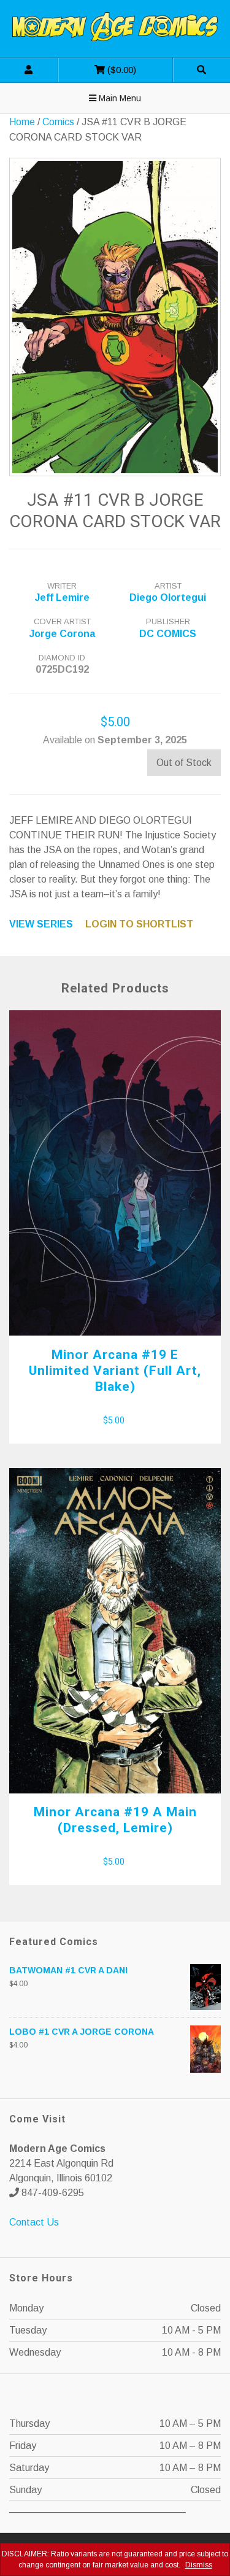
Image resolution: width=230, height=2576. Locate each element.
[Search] (201, 70)
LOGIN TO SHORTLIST (139, 924)
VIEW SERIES (41, 924)
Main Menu (119, 98)
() (97, 66)
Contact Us (34, 2222)
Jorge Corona (62, 634)
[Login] (29, 70)
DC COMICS (168, 634)
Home (22, 122)
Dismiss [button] (199, 2565)
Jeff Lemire (62, 598)
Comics (58, 122)
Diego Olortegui (168, 598)
